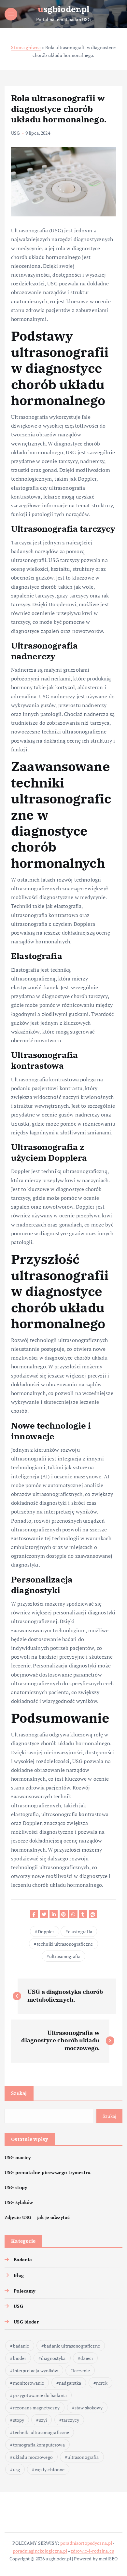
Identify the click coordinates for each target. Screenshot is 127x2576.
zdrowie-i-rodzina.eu (92, 2551)
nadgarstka (70, 2383)
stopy (19, 2420)
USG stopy (16, 2187)
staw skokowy (89, 2408)
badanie (21, 2346)
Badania (23, 2260)
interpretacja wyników (36, 2370)
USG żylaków (19, 2202)
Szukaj (19, 2093)
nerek (102, 2383)
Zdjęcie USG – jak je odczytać (37, 2217)
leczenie (81, 2370)
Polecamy (24, 2291)
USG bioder (26, 2322)
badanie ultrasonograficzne (72, 2346)
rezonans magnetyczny (36, 2408)
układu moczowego (33, 2457)
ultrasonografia (65, 1956)
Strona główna (26, 47)
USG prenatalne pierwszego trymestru (48, 2172)
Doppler (46, 1932)
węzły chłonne (50, 2469)
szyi (43, 2420)
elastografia (80, 1932)
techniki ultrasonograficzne (65, 1944)
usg (16, 2469)
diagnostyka (53, 2358)
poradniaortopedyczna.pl (86, 2543)
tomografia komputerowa (39, 2445)
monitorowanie (29, 2383)
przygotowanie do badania (40, 2395)
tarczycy (71, 2420)
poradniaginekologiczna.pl (40, 2551)
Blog (19, 2275)
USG (15, 133)
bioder (20, 2358)
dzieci (87, 2358)
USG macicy (18, 2157)
